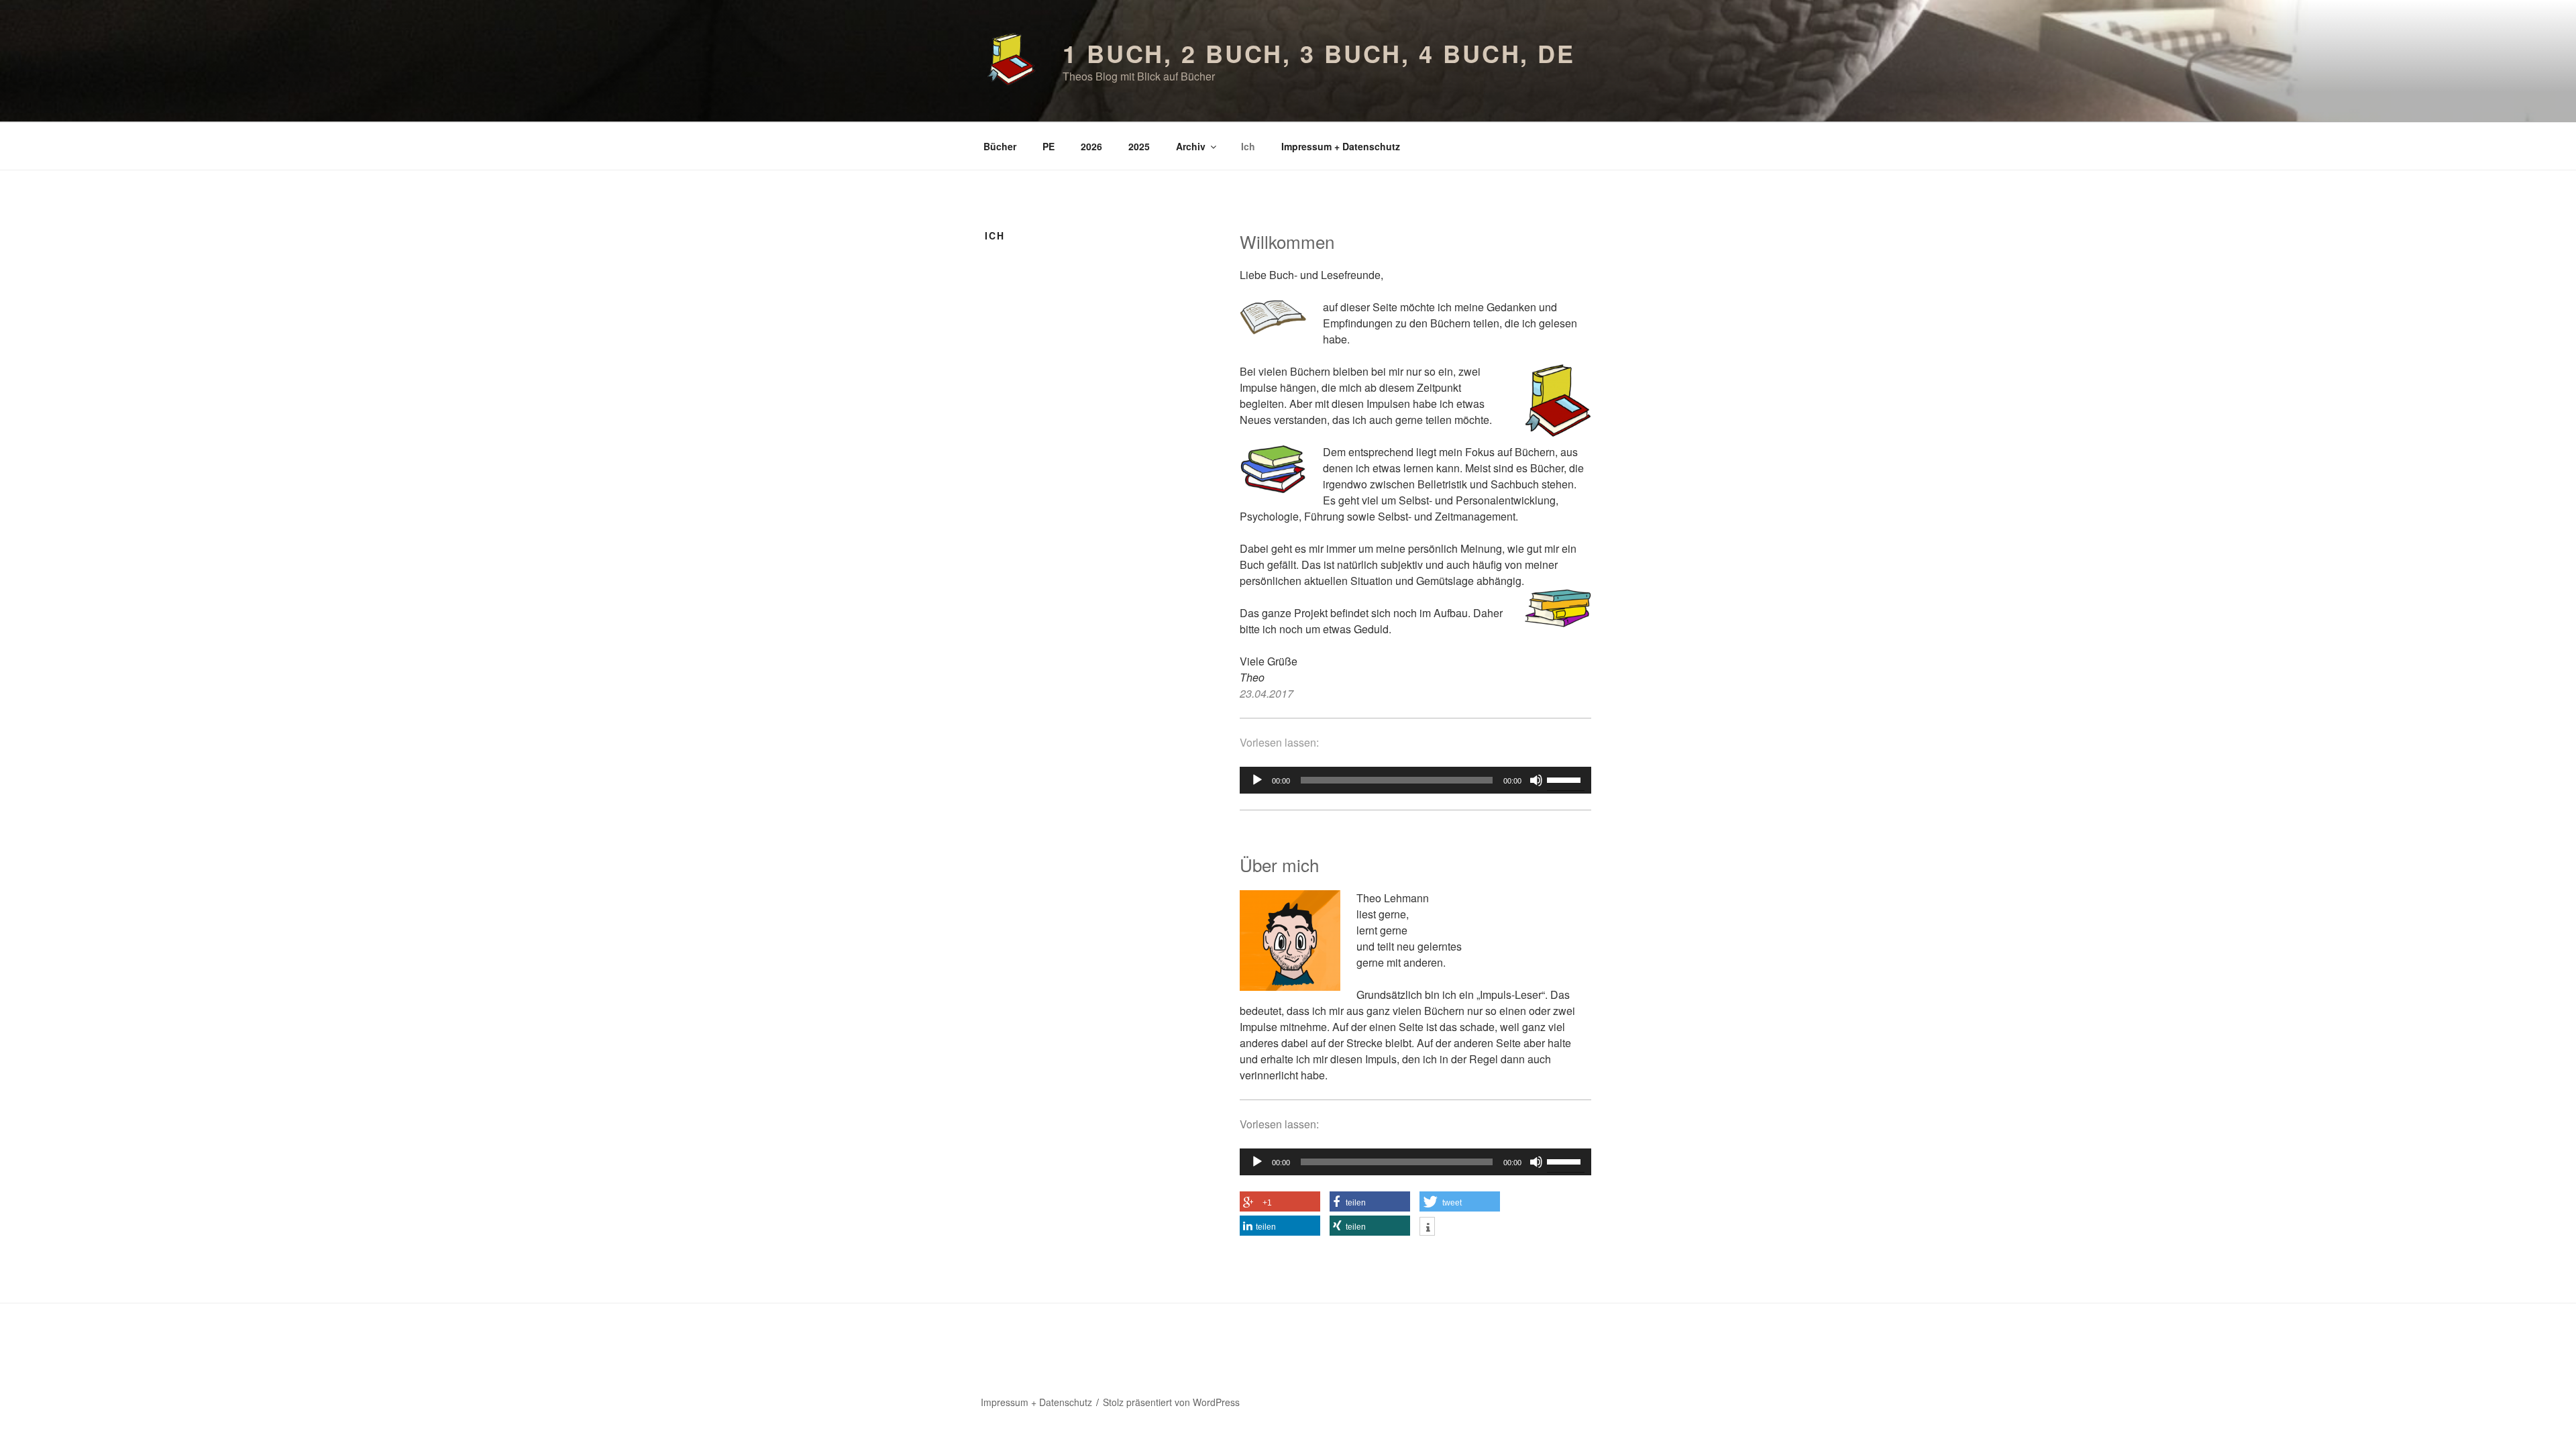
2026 (1091, 146)
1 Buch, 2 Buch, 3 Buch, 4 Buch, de (1319, 53)
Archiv (1191, 146)
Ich (1248, 146)
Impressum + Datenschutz (1341, 146)
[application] (1415, 780)
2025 (1139, 146)
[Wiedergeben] (1257, 780)
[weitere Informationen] (1427, 1228)
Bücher (1000, 146)
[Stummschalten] (1536, 780)
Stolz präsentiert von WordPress (1171, 1402)
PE (1049, 146)
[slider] (1566, 779)
